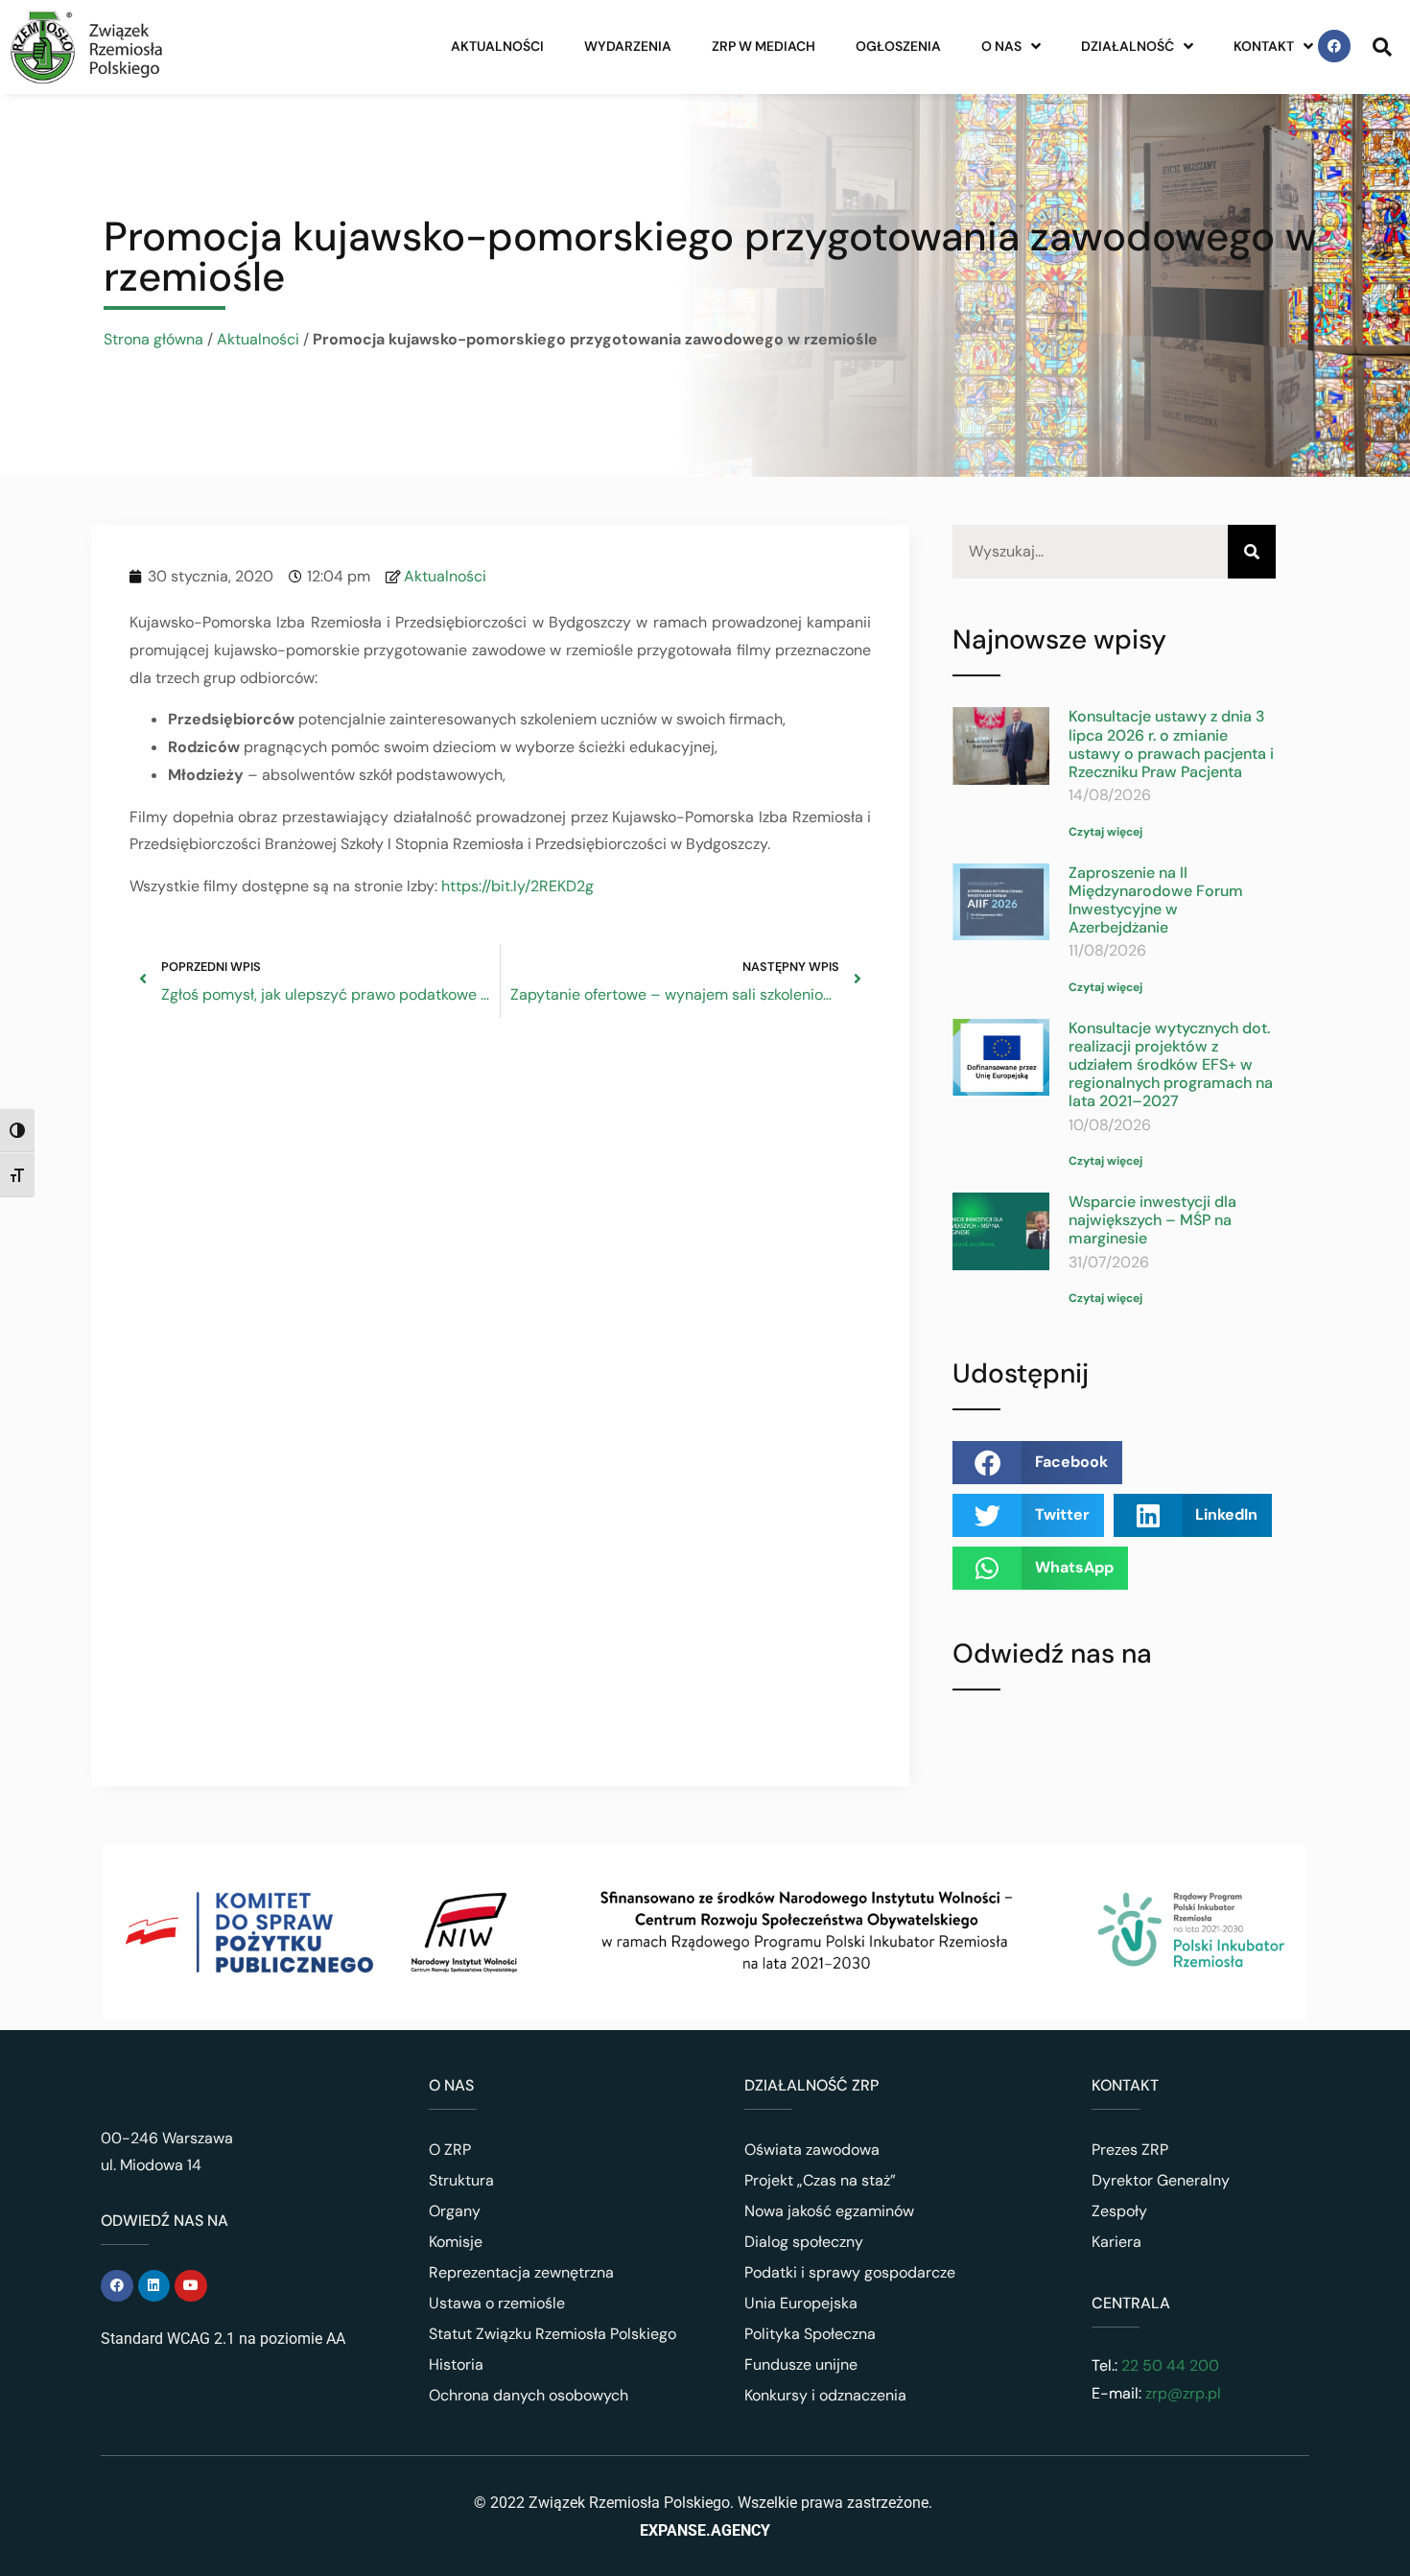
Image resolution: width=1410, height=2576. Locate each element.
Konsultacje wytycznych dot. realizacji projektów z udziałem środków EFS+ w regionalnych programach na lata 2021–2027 (1171, 1065)
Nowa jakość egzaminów (829, 2211)
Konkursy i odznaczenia (825, 2395)
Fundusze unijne (801, 2364)
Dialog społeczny (804, 2242)
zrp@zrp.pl (1183, 2393)
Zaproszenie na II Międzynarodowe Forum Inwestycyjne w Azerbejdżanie (1156, 900)
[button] (1037, 1463)
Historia (456, 2364)
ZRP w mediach (764, 46)
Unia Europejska (801, 2303)
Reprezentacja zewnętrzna (521, 2272)
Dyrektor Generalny (1161, 2180)
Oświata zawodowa (812, 2150)
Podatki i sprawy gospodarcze (850, 2272)
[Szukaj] (1252, 552)
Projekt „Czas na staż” (820, 2180)
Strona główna (153, 339)
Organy (455, 2211)
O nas (1001, 46)
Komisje (456, 2242)
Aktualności (497, 46)
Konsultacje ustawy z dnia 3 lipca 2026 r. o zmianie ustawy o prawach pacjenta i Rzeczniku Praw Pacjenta (1171, 744)
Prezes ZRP (1130, 2150)
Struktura (461, 2180)
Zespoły (1119, 2211)
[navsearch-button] (1382, 46)
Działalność (1128, 46)
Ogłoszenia (898, 46)
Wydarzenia (628, 46)
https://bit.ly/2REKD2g (517, 886)
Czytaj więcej (1105, 832)
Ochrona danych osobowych (529, 2395)
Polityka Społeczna (810, 2334)
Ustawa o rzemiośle (497, 2303)
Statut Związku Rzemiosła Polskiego (552, 2334)
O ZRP (450, 2150)
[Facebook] (1334, 46)
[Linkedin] (154, 2286)
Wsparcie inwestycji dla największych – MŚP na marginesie (1152, 1220)
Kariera (1116, 2242)
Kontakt (1264, 46)
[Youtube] (191, 2286)
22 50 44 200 (1168, 2365)
